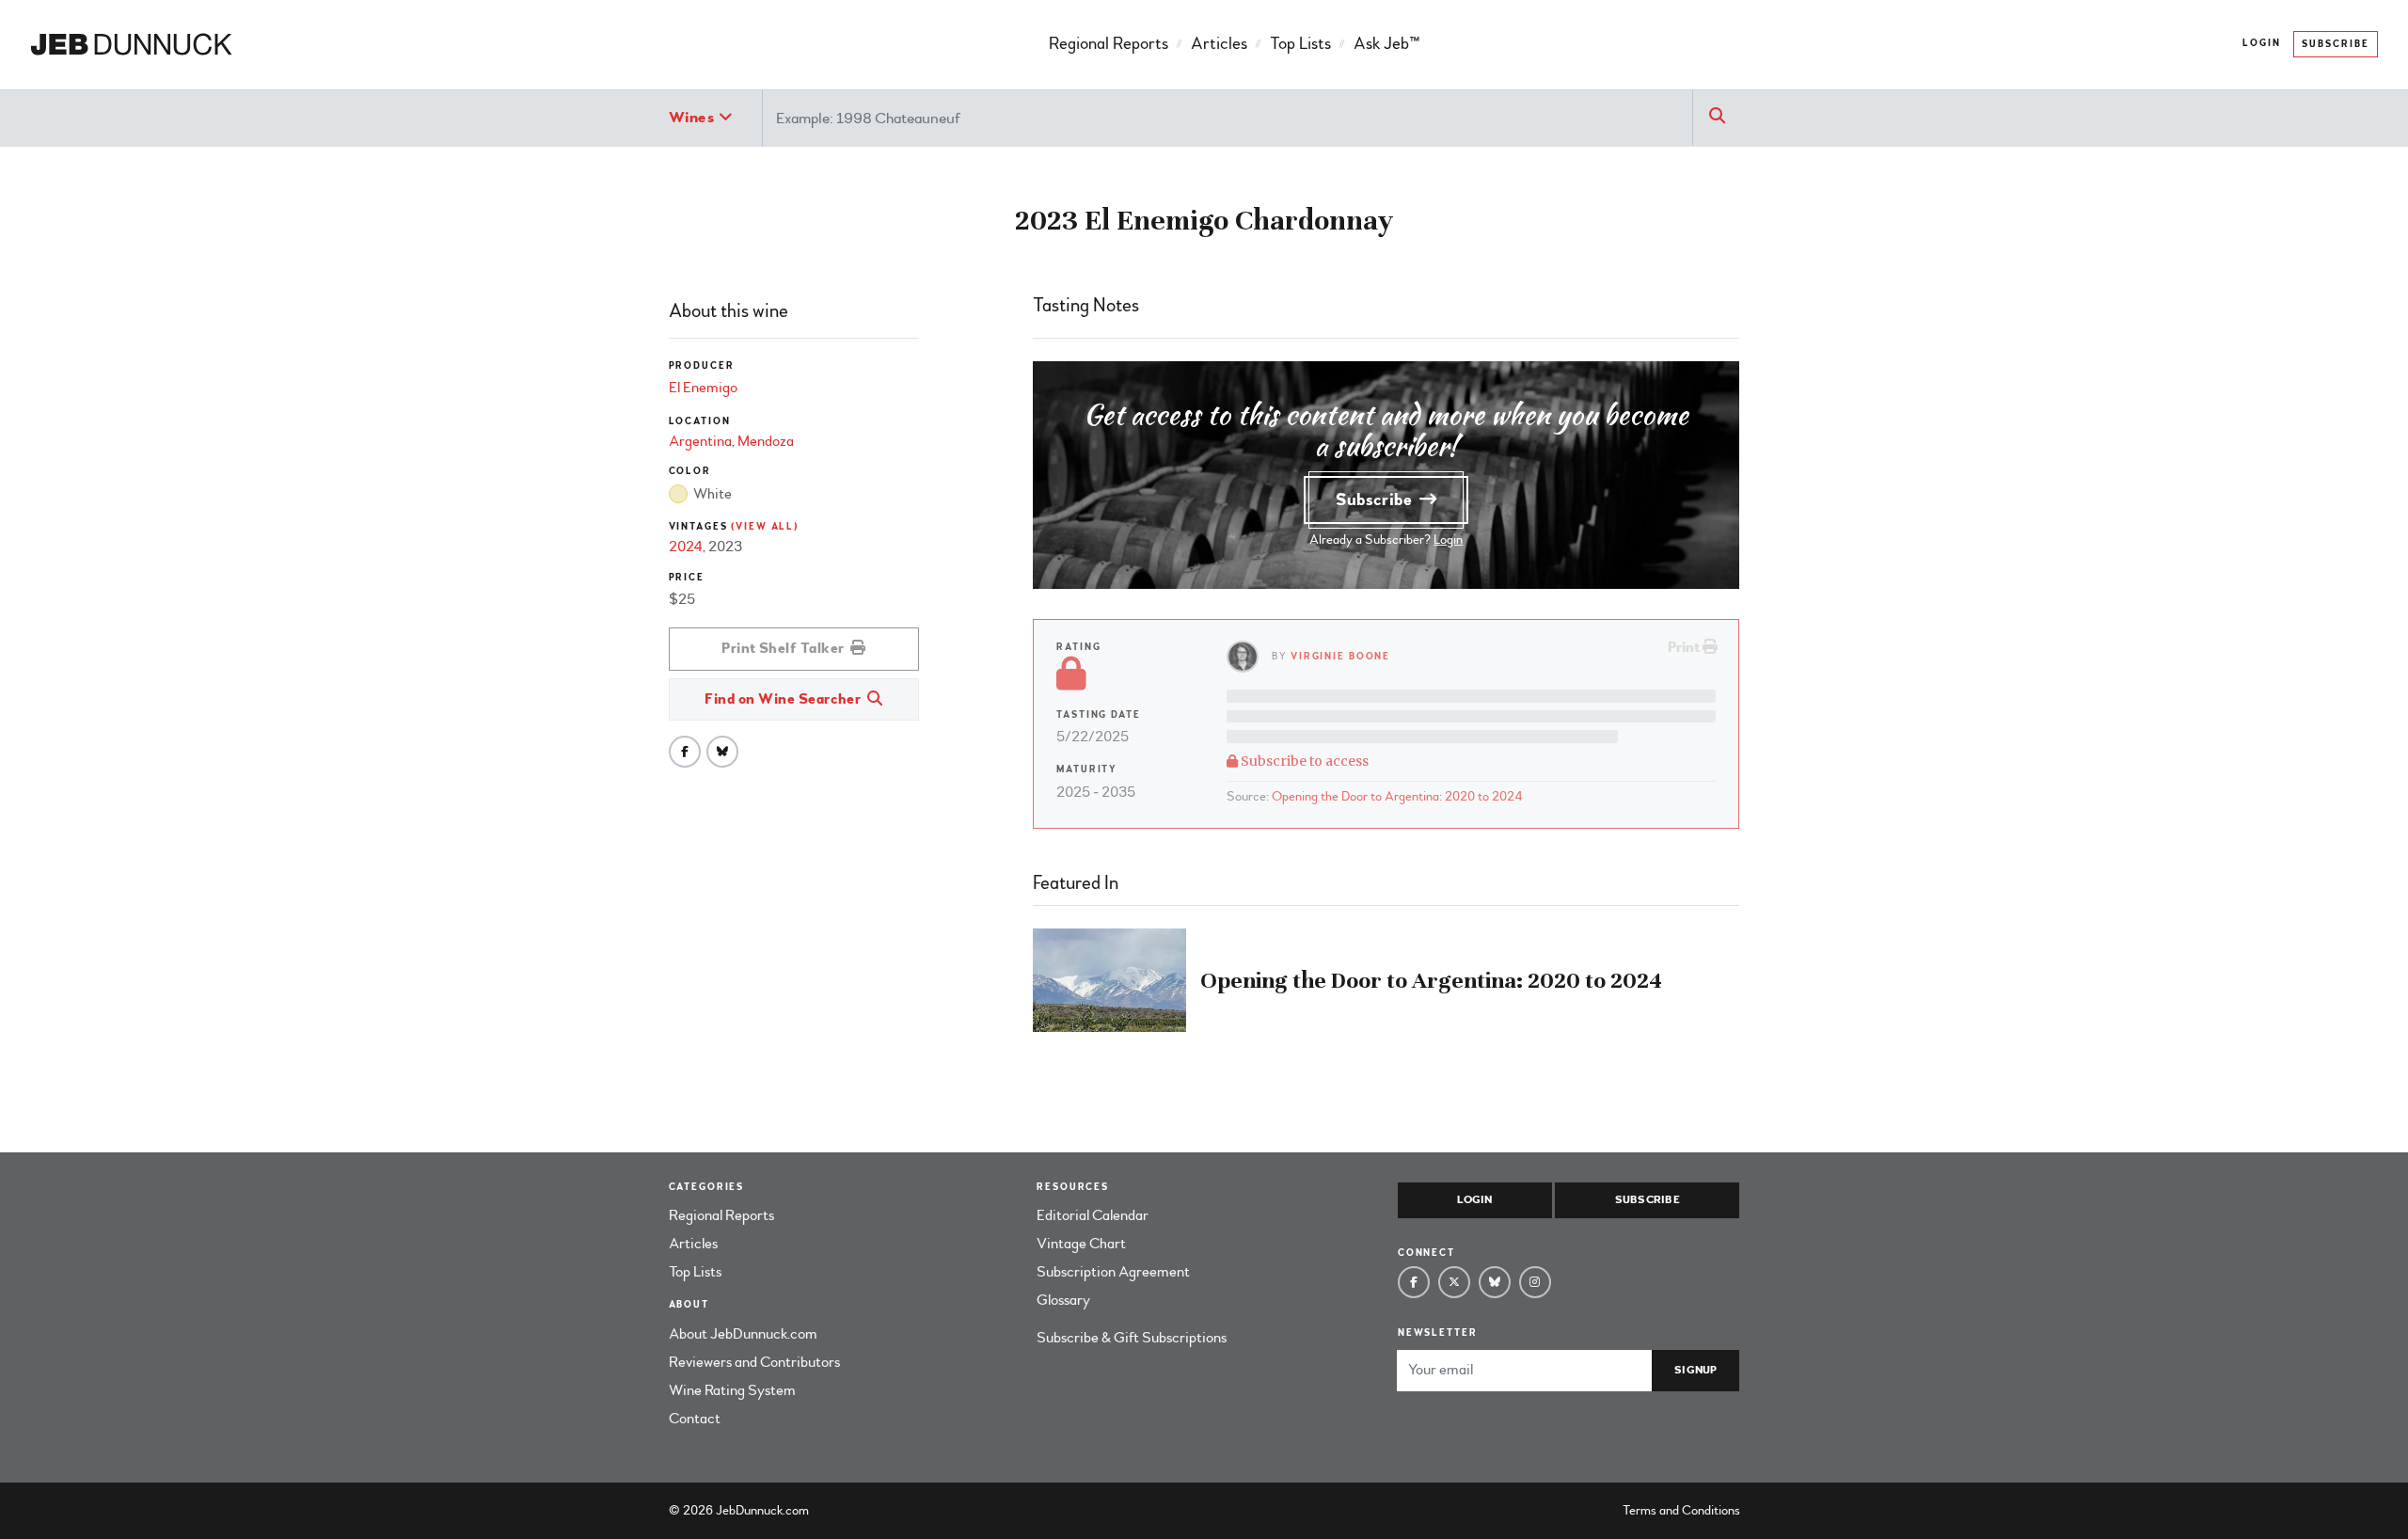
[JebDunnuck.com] (131, 45)
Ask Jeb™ (1386, 44)
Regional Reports (1109, 44)
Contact (695, 1419)
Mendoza (766, 441)
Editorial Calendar (1093, 1215)
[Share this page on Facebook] (685, 752)
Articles (1219, 44)
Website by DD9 (861, 1510)
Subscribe (2336, 44)
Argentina (700, 441)
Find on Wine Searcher (784, 699)
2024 (686, 547)
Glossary (1063, 1300)
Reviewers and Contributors (754, 1362)
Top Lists (1300, 44)
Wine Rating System (732, 1390)
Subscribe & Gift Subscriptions (1132, 1338)
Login (2262, 43)
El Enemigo (703, 388)
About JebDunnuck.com (743, 1334)
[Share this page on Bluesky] (722, 752)
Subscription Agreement (1113, 1272)
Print (1685, 647)
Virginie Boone (1340, 656)
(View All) (765, 526)
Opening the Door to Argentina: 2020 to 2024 (1397, 796)
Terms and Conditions (1681, 1510)
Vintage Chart (1081, 1244)
